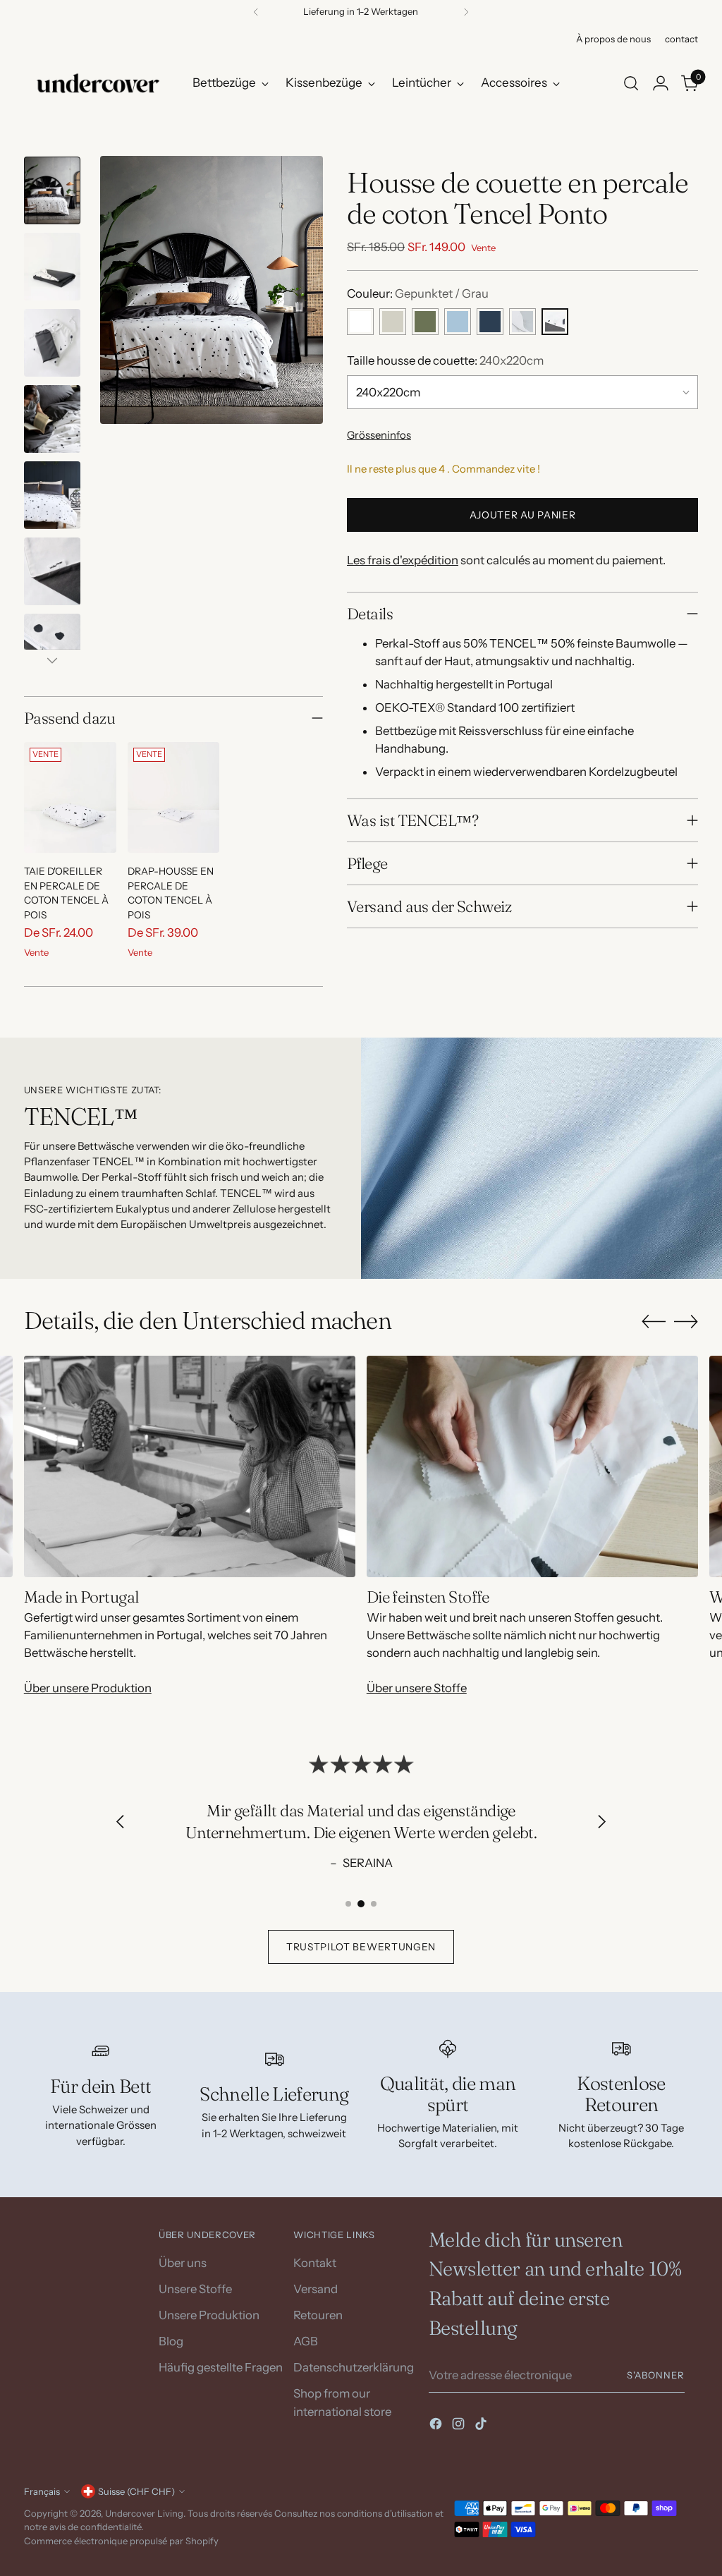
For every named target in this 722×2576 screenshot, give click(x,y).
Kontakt (315, 2263)
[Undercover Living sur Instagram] (460, 2426)
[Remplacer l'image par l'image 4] (52, 419)
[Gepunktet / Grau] (555, 322)
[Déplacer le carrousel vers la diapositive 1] (348, 1904)
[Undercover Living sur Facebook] (437, 2426)
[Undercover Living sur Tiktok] (482, 2426)
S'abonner (656, 2375)
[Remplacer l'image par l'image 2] (52, 267)
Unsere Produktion (209, 2315)
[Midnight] (490, 322)
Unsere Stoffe (195, 2289)
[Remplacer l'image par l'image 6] (52, 571)
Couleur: (418, 293)
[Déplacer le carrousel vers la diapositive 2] (361, 1904)
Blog (171, 2341)
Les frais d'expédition (403, 560)
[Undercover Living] (98, 83)
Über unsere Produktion (88, 1688)
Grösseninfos (379, 435)
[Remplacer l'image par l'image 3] (52, 343)
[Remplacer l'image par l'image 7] (52, 648)
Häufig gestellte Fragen (221, 2367)
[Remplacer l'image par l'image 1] (52, 190)
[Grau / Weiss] (522, 322)
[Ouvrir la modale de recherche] (631, 83)
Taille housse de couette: (445, 360)
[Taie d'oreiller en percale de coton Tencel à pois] (70, 797)
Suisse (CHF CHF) (136, 2491)
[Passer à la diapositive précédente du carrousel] (654, 1322)
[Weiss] (360, 322)
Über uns (183, 2263)
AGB (306, 2341)
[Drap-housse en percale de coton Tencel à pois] (174, 797)
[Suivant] (466, 12)
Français (42, 2491)
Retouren (318, 2315)
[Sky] (458, 322)
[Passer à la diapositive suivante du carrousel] (686, 1321)
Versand (316, 2289)
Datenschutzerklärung (354, 2367)
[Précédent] (256, 12)
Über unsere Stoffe (417, 1688)
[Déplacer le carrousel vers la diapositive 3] (374, 1904)
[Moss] (425, 322)
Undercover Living (144, 2513)
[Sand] (393, 322)
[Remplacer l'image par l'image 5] (52, 495)
